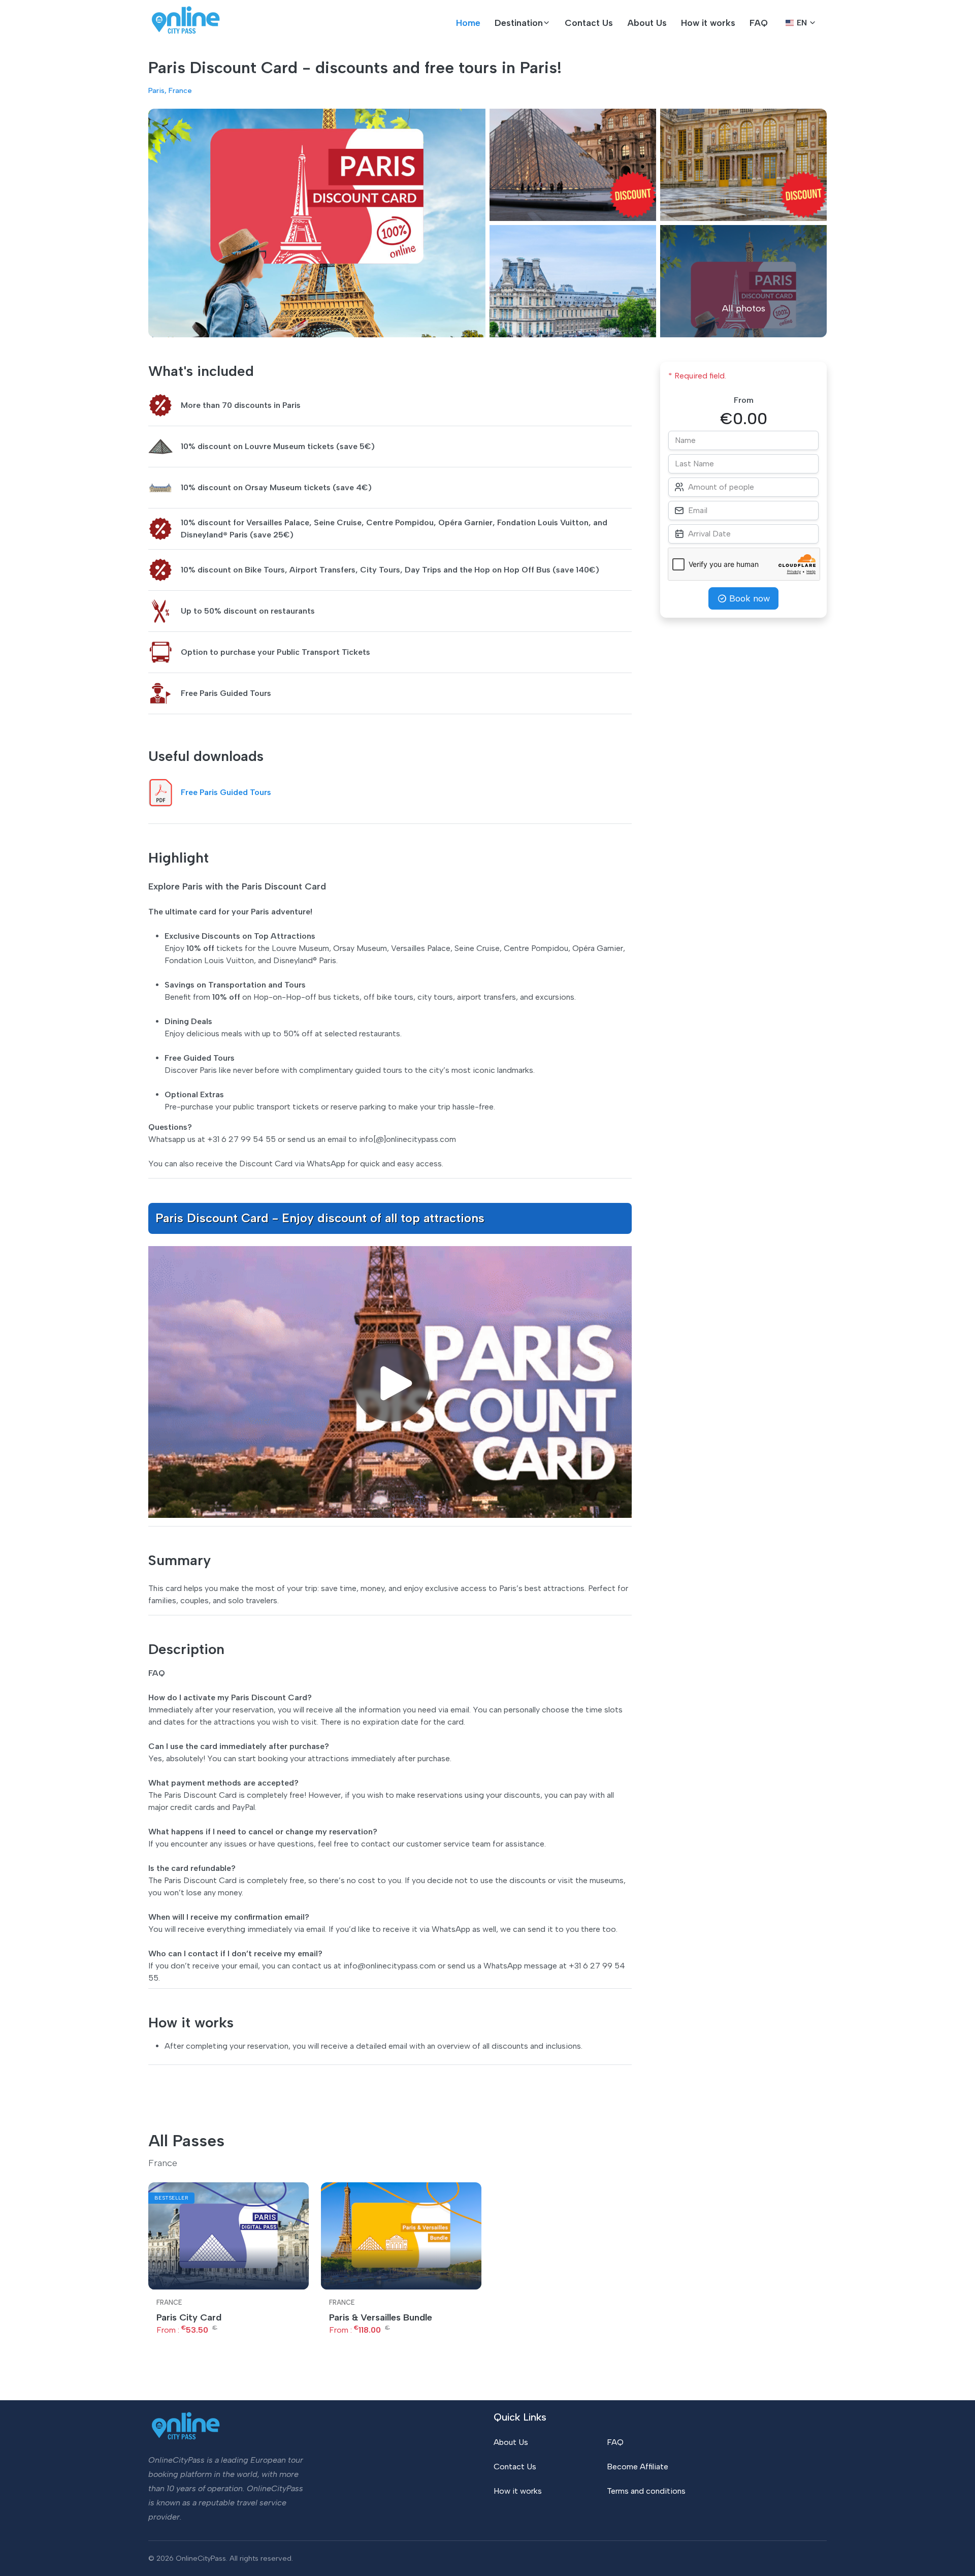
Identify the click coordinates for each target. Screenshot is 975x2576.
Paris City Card (189, 2317)
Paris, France (170, 90)
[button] (523, 23)
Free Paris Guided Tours (226, 792)
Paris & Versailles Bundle (381, 2317)
